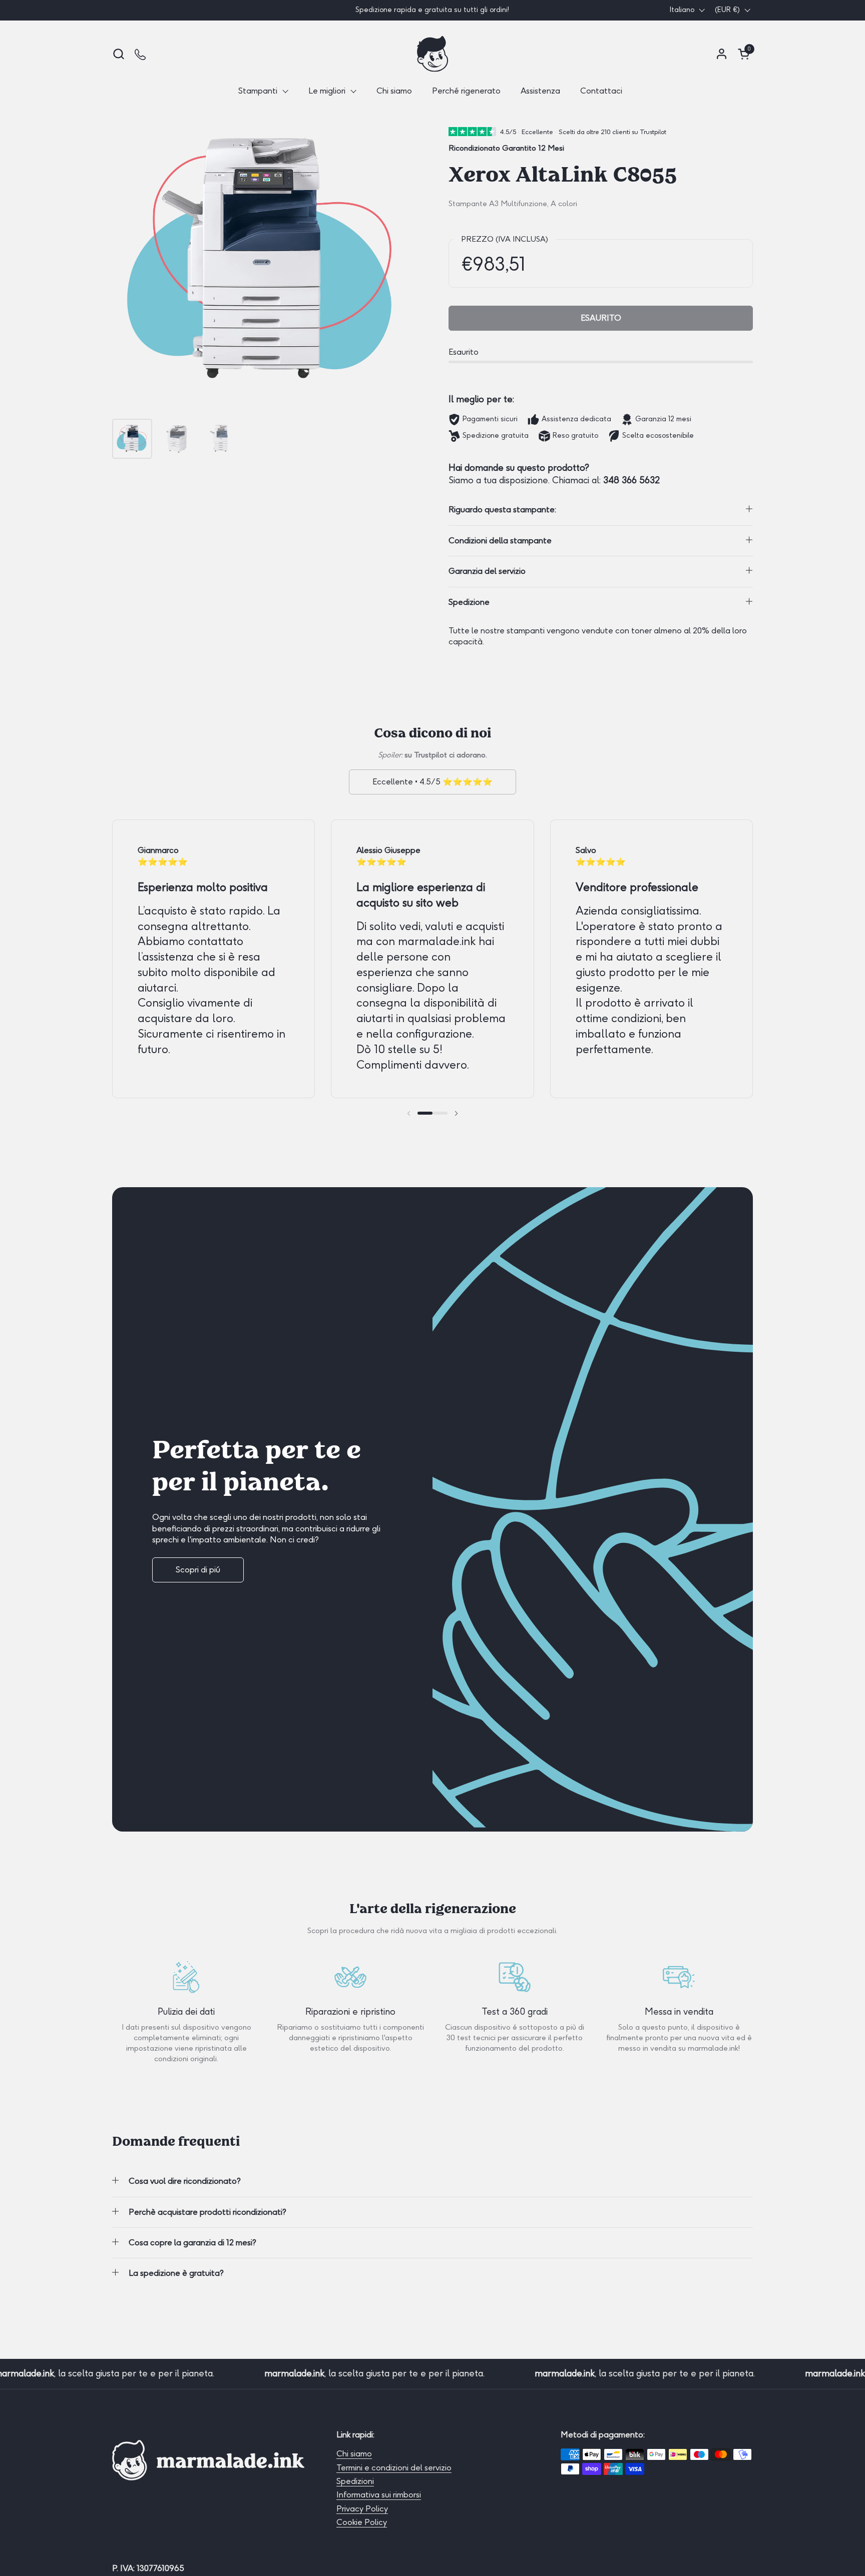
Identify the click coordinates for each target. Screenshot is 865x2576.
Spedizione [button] (469, 602)
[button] (118, 54)
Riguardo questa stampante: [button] (502, 510)
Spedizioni (355, 2481)
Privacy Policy (362, 2509)
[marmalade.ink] (432, 54)
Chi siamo (354, 2454)
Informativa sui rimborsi (379, 2495)
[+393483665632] (141, 54)
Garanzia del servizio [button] (487, 571)
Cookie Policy (362, 2522)
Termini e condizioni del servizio (394, 2468)
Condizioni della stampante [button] (500, 541)
